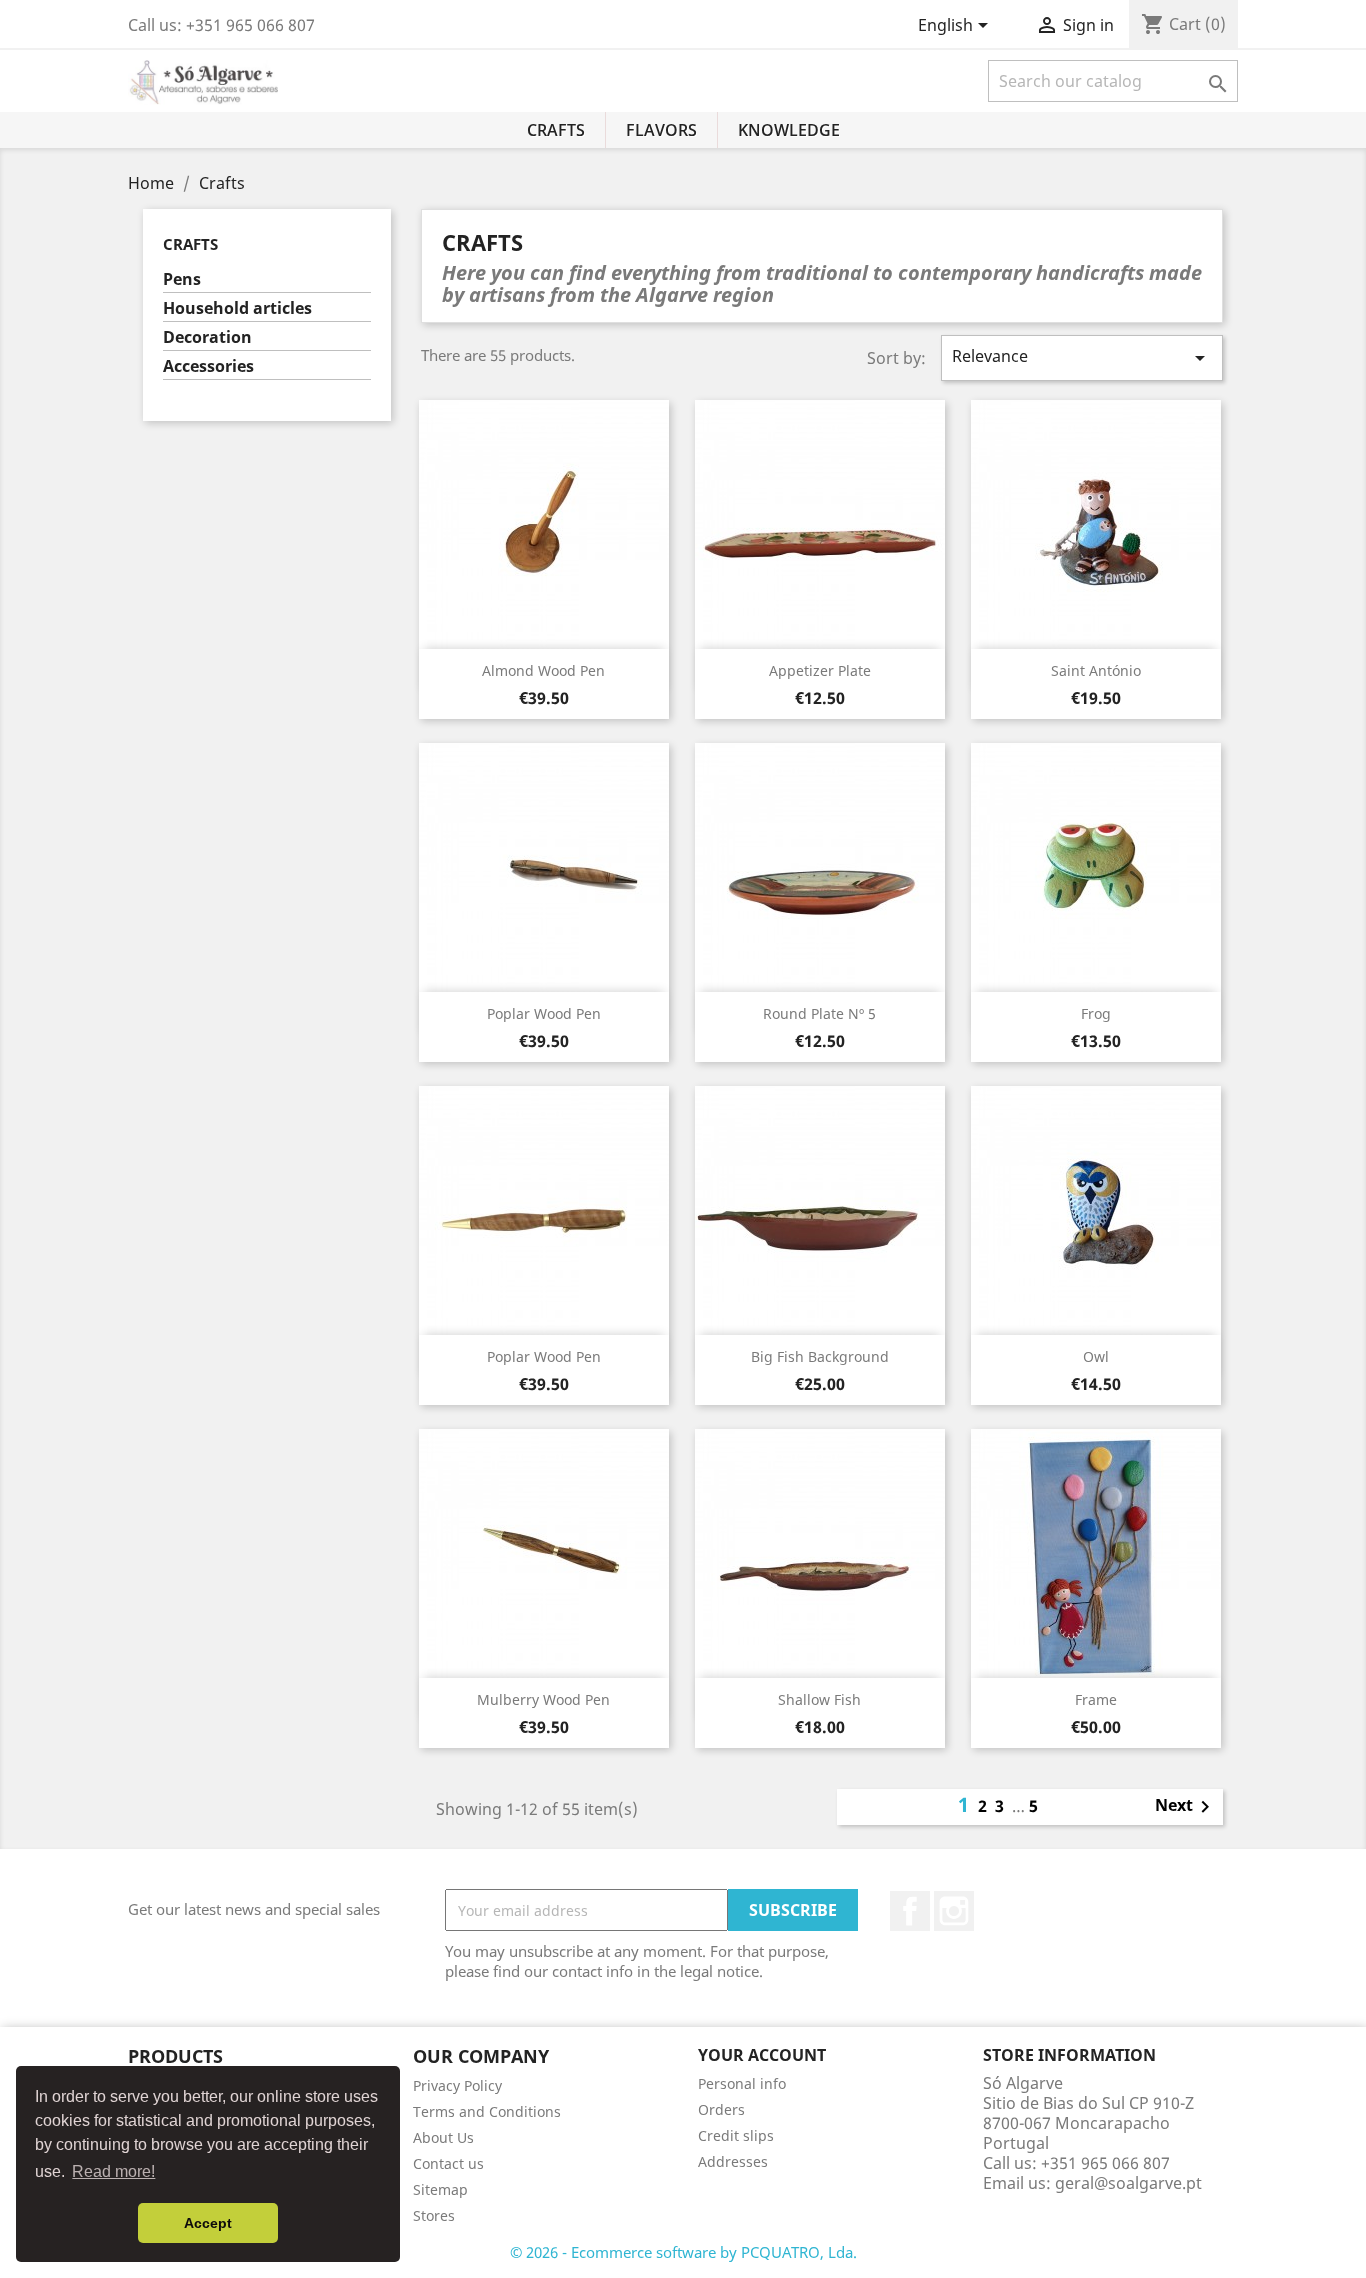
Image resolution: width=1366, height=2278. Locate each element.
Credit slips (736, 2135)
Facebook (910, 1911)
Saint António (1096, 670)
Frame (1096, 1699)
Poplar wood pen (544, 1013)
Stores (434, 2215)
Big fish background (820, 1356)
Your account (762, 2055)
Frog (1096, 1013)
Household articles (237, 308)
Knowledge (789, 130)
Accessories (208, 366)
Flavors (661, 130)
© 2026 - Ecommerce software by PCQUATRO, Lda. (683, 2252)
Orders (721, 2109)
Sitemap (440, 2189)
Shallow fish (819, 1699)
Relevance (1082, 357)
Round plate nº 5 (819, 1013)
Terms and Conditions (487, 2111)
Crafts (556, 130)
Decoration (207, 337)
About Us (443, 2137)
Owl (1096, 1356)
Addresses (733, 2161)
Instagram (954, 1911)
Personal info (742, 2083)
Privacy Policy (457, 2085)
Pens (182, 279)
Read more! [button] (113, 2171)
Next (1186, 1807)
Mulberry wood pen (543, 1699)
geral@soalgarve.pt (1128, 2183)
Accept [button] (208, 2223)
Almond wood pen (543, 670)
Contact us (448, 2163)
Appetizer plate (820, 670)
